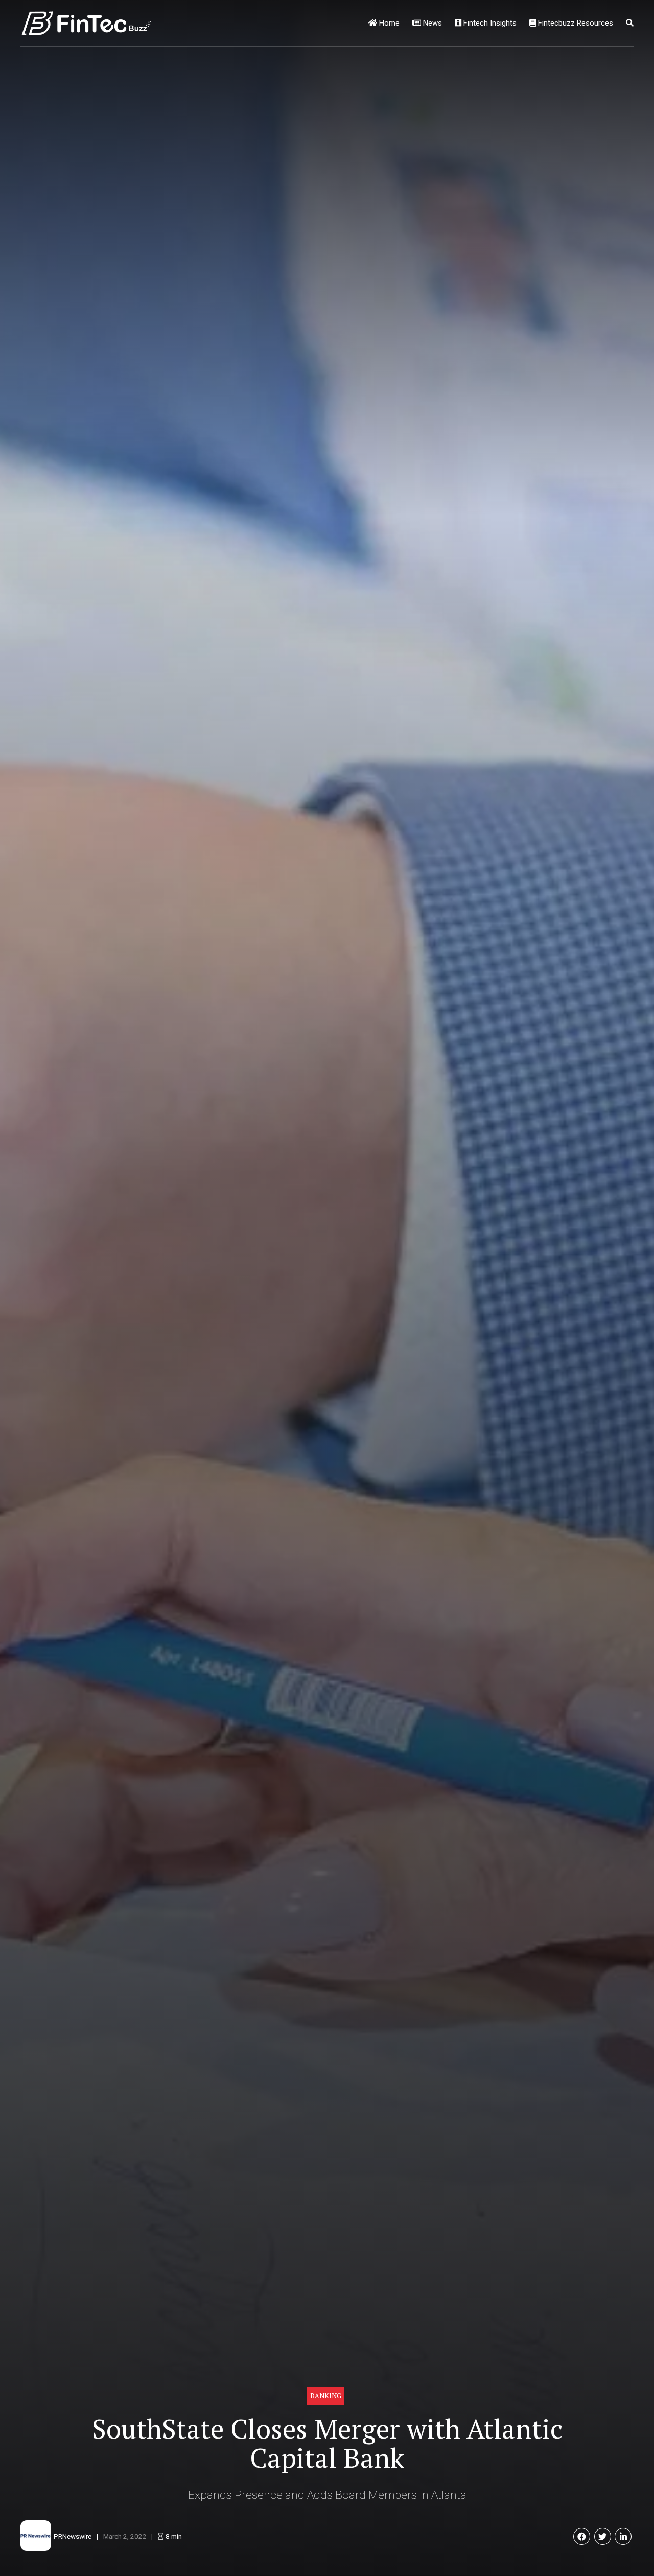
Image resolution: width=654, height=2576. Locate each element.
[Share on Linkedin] (623, 2536)
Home (388, 23)
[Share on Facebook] (582, 2536)
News (431, 23)
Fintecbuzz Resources (575, 23)
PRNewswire (73, 2536)
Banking (326, 2396)
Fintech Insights (489, 23)
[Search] (630, 23)
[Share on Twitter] (603, 2536)
